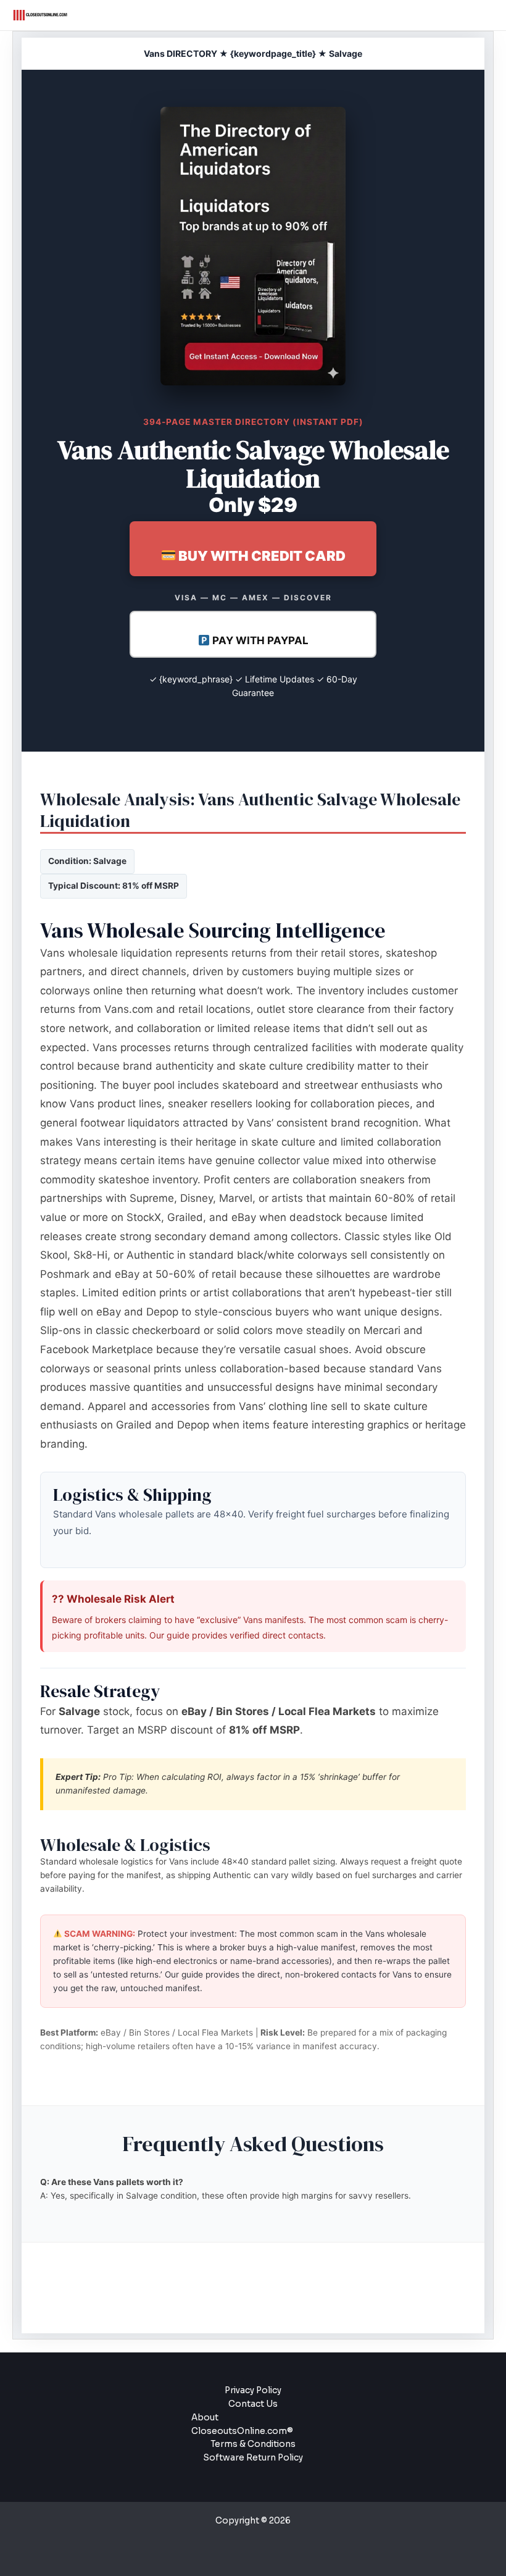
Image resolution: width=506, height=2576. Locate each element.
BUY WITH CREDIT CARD (261, 556)
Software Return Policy (253, 2458)
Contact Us (253, 2404)
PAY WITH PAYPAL (259, 640)
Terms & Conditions (253, 2444)
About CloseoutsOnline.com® (242, 2424)
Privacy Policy (253, 2390)
